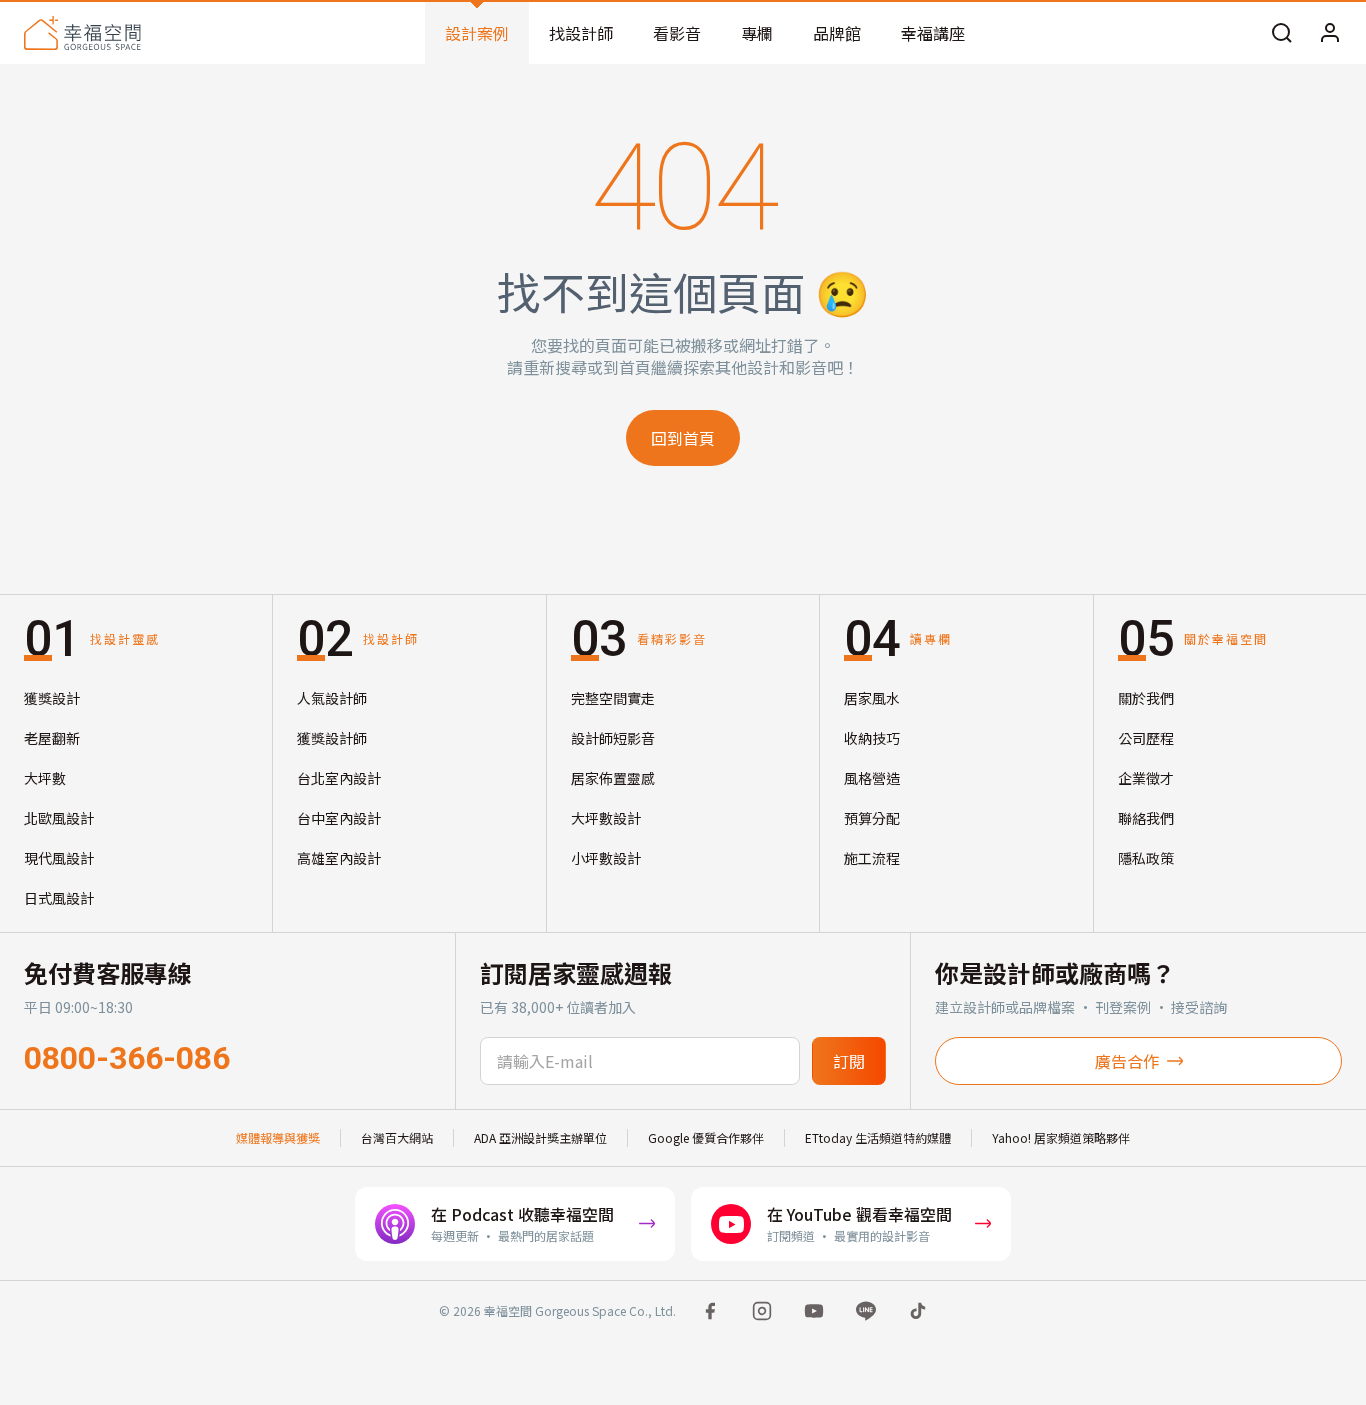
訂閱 (849, 1061)
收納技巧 (872, 738)
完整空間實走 (613, 698)
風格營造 (872, 778)
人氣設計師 (332, 698)
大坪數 (45, 778)
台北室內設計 (339, 778)
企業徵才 (1146, 778)
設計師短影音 (613, 738)
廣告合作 (1127, 1061)
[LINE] (866, 1311)
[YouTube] (814, 1311)
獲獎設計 (52, 698)
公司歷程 (1146, 738)
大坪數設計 (606, 818)
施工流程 (872, 858)
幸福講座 (933, 33)
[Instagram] (762, 1311)
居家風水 (872, 698)
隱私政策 (1146, 858)
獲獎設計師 (332, 738)
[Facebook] (710, 1311)
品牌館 (837, 33)
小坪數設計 (606, 858)
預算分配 (872, 818)
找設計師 (581, 33)
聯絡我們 (1146, 818)
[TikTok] (918, 1311)
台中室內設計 (339, 818)
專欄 (757, 33)
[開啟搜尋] (1282, 33)
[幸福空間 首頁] (82, 33)
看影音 (677, 33)
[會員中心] (1330, 33)
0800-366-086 (127, 1058)
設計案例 (477, 33)
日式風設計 (59, 898)
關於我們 (1146, 698)
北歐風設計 (59, 818)
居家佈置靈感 (613, 778)
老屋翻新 (52, 738)
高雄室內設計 (339, 858)
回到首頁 (683, 438)
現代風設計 (59, 858)
